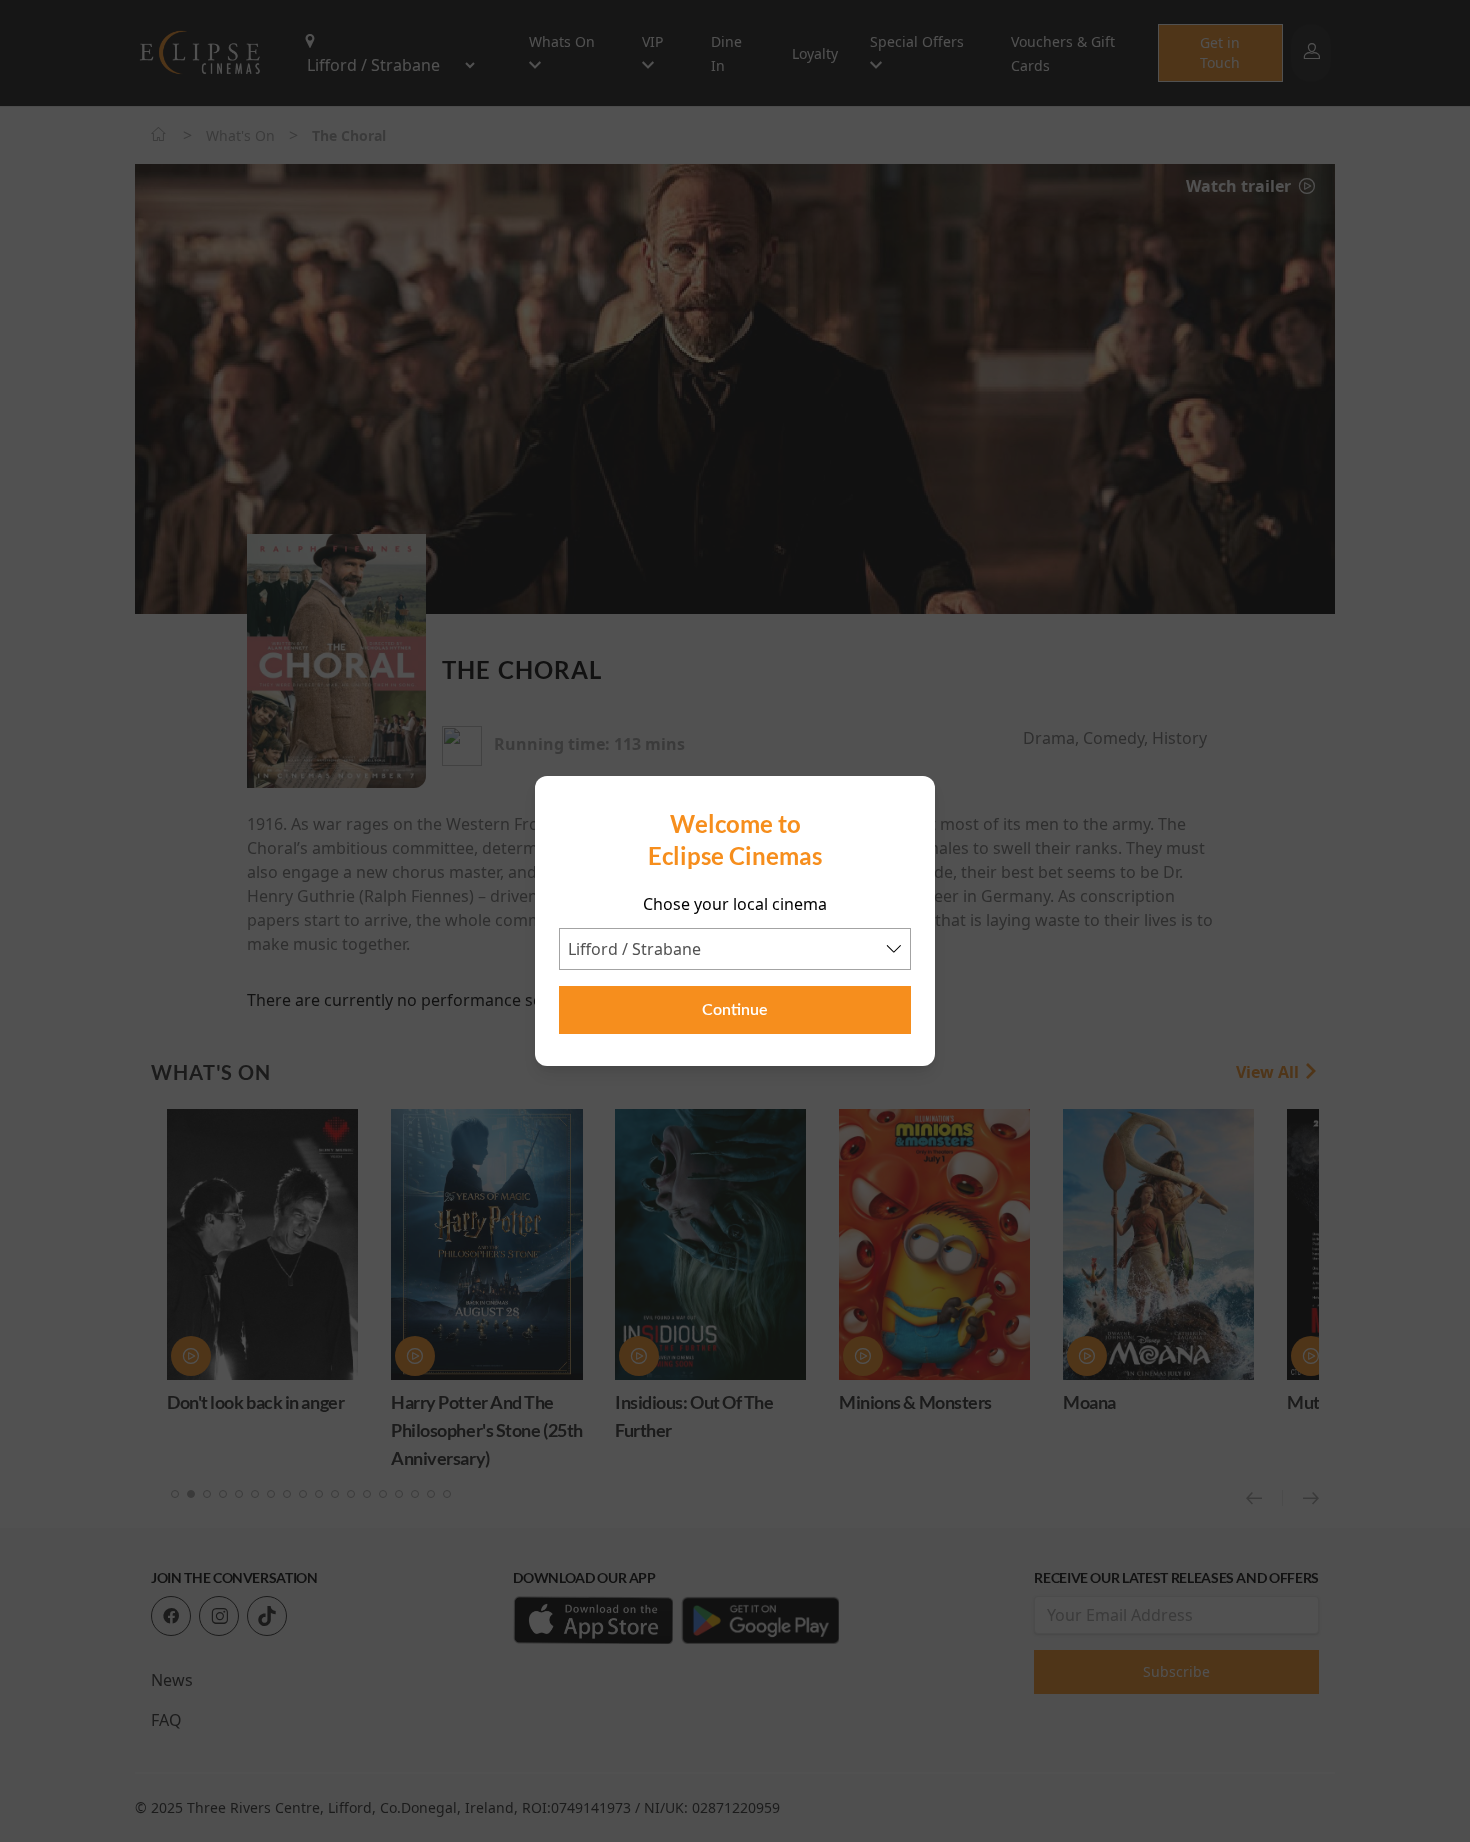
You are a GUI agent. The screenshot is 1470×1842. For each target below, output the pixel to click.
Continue (735, 1010)
